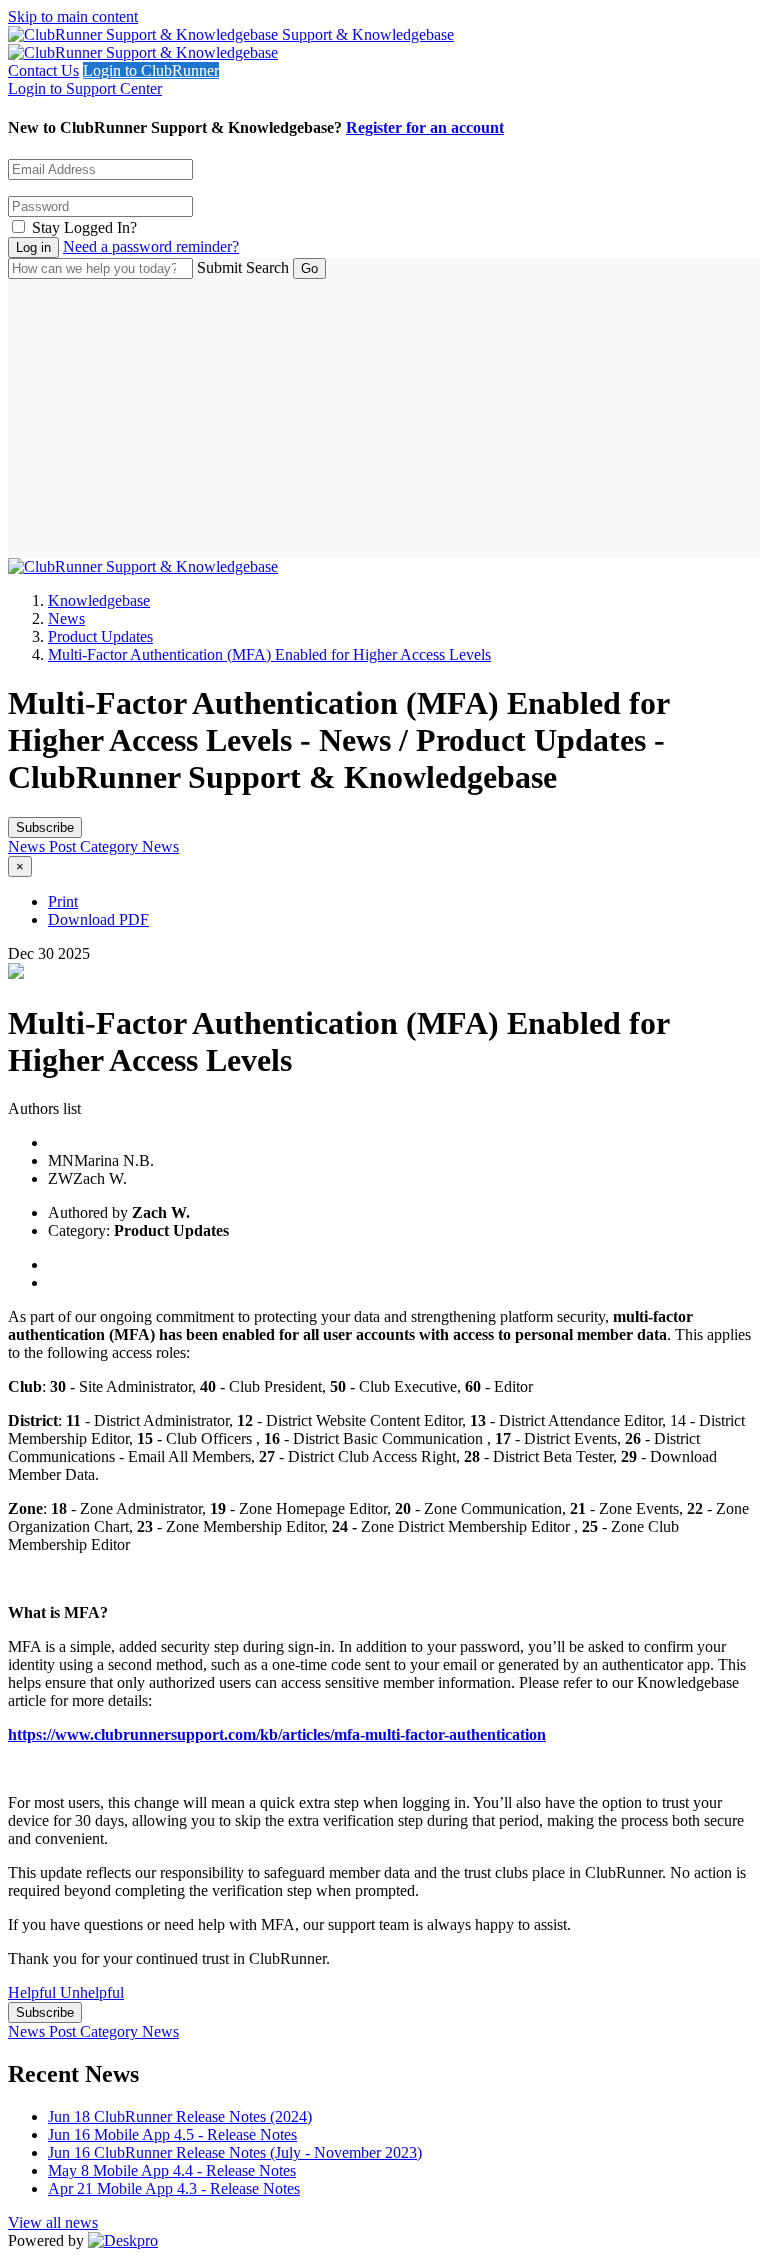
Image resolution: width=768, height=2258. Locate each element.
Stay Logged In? (84, 227)
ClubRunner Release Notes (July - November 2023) (235, 2152)
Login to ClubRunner (151, 70)
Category (111, 846)
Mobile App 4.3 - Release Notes (174, 2188)
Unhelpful (92, 1992)
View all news (53, 2222)
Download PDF (98, 919)
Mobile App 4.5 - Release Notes (172, 2134)
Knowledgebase (99, 600)
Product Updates (100, 636)
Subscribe (45, 827)
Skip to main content (73, 16)
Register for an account (425, 127)
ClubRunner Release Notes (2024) (180, 2116)
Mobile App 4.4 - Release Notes (172, 2170)
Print (63, 901)
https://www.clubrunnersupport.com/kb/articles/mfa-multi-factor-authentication (277, 1734)
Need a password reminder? (151, 246)
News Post (44, 846)
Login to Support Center (85, 88)
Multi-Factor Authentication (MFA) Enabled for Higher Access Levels (269, 654)
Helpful (34, 1992)
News (66, 618)
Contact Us (43, 70)
